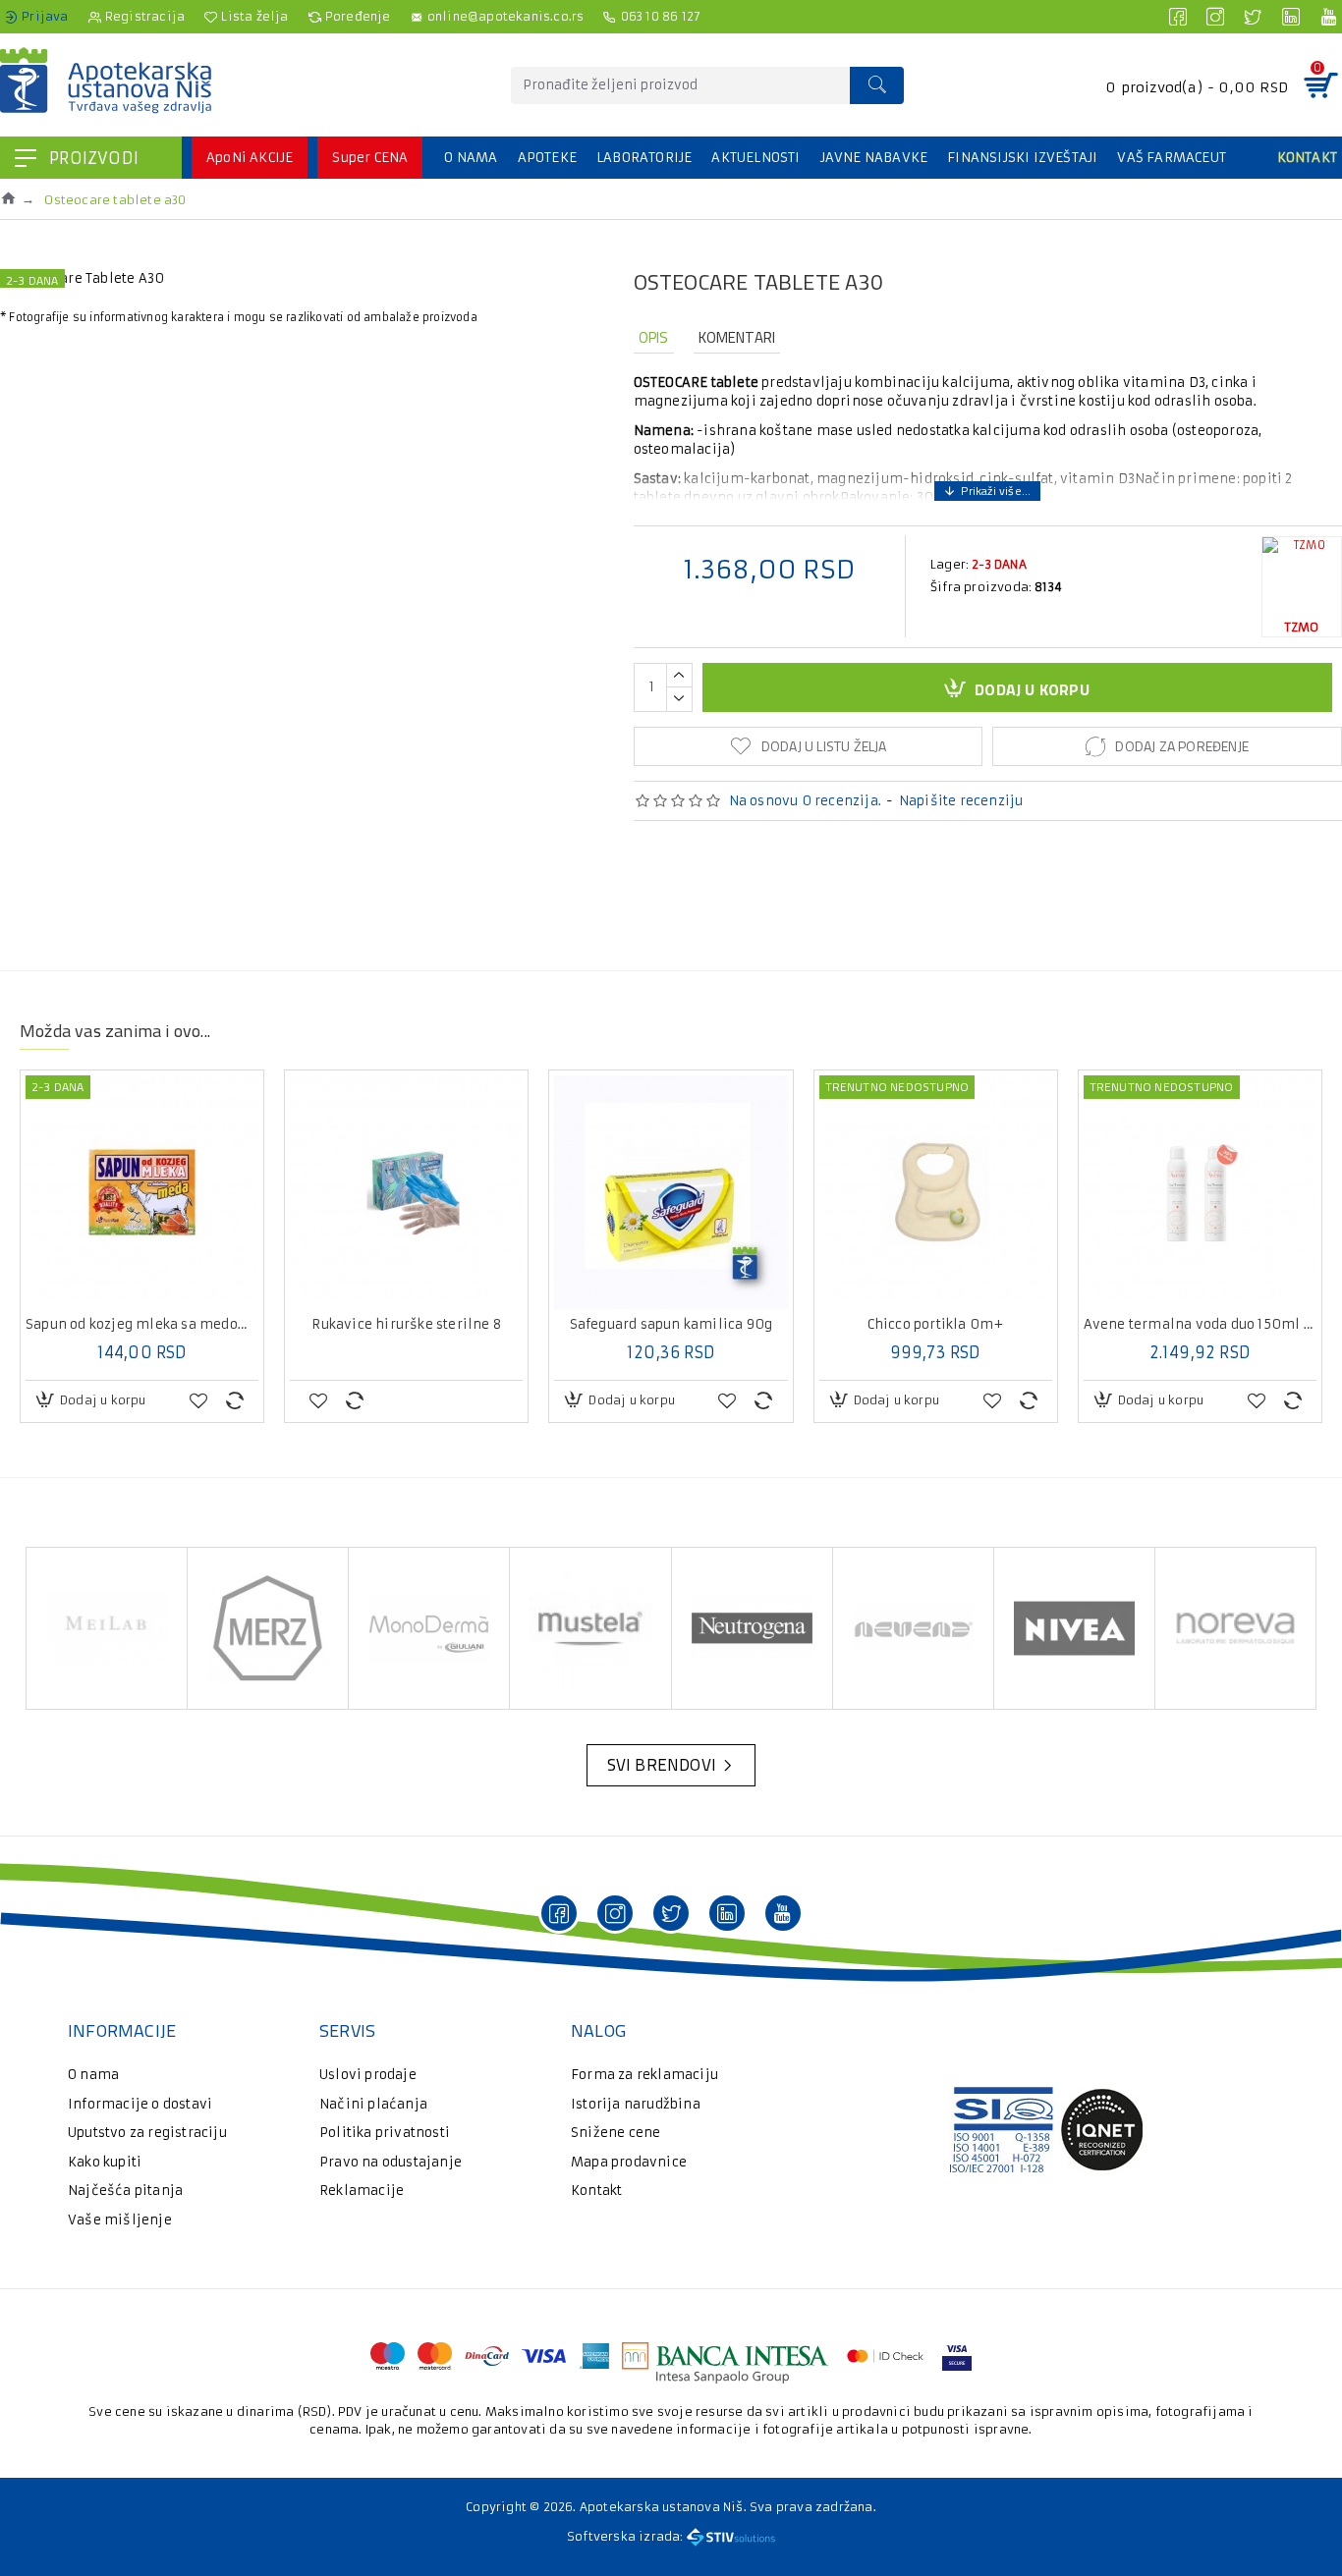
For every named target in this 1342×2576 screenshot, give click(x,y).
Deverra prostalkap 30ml (998, 1325)
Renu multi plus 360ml (204, 1325)
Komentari (737, 337)
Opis (654, 337)
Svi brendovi (662, 1765)
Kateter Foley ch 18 (733, 1325)
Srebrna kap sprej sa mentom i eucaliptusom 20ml (469, 1325)
